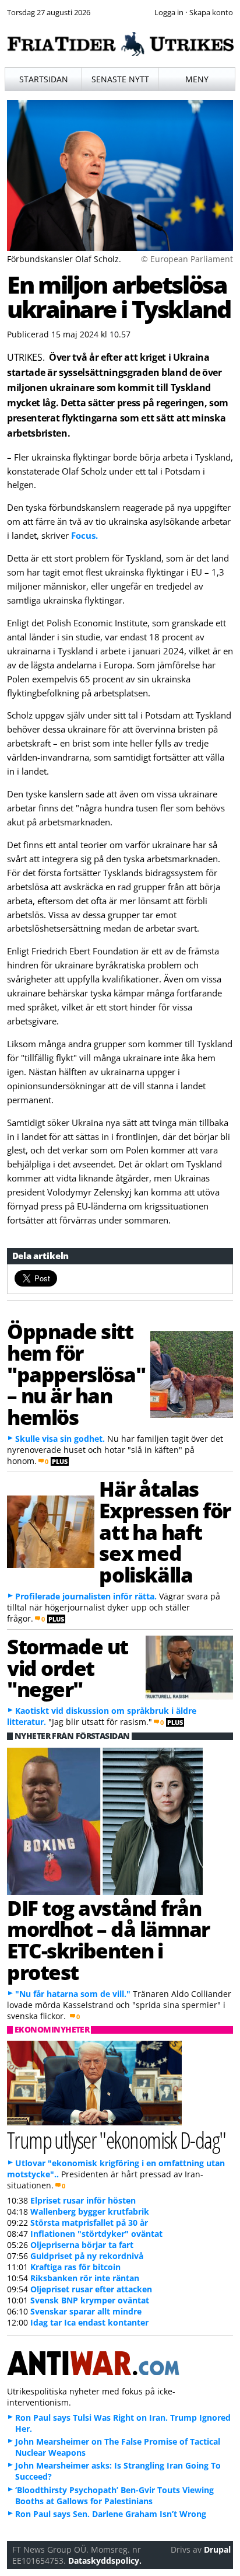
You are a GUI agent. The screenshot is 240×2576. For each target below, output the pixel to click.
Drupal (217, 2549)
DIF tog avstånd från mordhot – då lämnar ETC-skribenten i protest (108, 1940)
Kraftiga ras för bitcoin (75, 2267)
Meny (197, 79)
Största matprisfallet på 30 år (89, 2223)
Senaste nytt (120, 79)
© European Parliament (187, 259)
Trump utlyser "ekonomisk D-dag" (117, 2140)
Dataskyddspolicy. (105, 2561)
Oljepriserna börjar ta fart (82, 2245)
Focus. (84, 535)
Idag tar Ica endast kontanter (89, 2322)
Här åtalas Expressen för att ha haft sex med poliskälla (165, 1531)
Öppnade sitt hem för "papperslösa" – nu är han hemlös (76, 1374)
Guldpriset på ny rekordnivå (87, 2256)
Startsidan (44, 79)
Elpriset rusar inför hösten (83, 2200)
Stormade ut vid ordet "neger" (68, 1668)
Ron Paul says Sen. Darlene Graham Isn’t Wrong (111, 2514)
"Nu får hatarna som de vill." (73, 1994)
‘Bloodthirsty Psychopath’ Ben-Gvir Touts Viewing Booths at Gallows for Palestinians (114, 2495)
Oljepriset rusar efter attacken (91, 2289)
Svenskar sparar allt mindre (86, 2311)
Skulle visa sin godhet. (60, 1439)
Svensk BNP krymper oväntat (90, 2300)
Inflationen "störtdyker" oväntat (96, 2234)
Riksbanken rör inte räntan (85, 2278)
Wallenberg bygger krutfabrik (90, 2211)
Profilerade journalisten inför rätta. (86, 1596)
